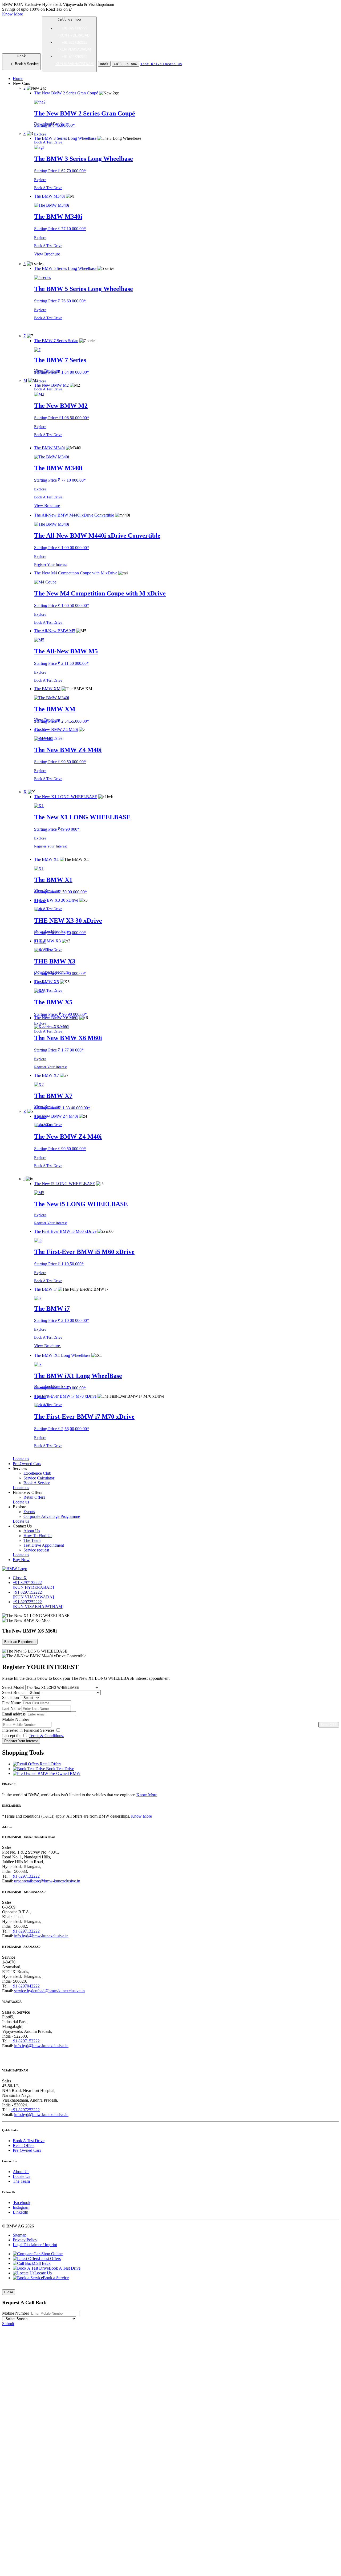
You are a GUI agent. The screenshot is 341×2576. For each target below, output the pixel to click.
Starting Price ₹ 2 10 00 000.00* (62, 1320)
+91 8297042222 (25, 1986)
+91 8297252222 (25, 2110)
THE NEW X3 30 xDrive (68, 921)
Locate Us (21, 2176)
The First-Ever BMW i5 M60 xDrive (84, 1252)
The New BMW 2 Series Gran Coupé (85, 113)
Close (9, 2292)
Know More (13, 14)
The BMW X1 (53, 880)
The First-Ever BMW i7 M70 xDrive (84, 1417)
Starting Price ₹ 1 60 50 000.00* (62, 605)
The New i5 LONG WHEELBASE (81, 1204)
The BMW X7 (53, 1096)
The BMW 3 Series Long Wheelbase (84, 159)
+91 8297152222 (25, 2041)
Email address (14, 1714)
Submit (8, 2324)
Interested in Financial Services (29, 1730)
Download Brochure (51, 124)
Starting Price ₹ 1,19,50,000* (59, 1264)
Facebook (22, 2203)
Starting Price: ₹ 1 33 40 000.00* (62, 1108)
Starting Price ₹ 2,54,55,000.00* (62, 721)
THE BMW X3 (55, 961)
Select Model (13, 1687)
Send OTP (329, 1725)
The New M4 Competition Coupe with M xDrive (100, 593)
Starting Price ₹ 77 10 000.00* (60, 229)
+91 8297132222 (25, 1876)
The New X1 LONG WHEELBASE (82, 817)
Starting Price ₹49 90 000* (57, 829)
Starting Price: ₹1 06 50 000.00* (62, 418)
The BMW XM (55, 709)
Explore (40, 134)
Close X (20, 1578)
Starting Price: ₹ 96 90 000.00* (60, 1014)
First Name (11, 1703)
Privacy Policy (25, 2240)
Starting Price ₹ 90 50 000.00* (60, 762)
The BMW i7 (52, 1309)
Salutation (11, 1697)
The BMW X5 (53, 1002)
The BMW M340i (58, 217)
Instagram (21, 2207)
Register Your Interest (50, 565)
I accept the (33, 1736)
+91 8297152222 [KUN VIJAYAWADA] (33, 1595)
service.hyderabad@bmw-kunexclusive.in (49, 1991)
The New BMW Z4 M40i (68, 750)
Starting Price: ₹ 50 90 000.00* (60, 892)
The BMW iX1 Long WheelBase (78, 1376)
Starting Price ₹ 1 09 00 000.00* (62, 548)
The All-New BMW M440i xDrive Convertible (97, 535)
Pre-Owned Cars (27, 2150)
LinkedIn (21, 2212)
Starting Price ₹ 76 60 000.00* (60, 301)
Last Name (11, 1708)
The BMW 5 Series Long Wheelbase (84, 289)
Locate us (21, 1459)
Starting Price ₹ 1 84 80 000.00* (62, 372)
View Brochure (47, 254)
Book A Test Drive (48, 142)
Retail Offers (24, 2145)
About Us (21, 2172)
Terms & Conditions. (46, 1736)
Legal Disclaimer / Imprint (35, 2245)
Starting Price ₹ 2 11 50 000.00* (61, 663)
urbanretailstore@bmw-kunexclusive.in (47, 1881)
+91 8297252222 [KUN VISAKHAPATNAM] (38, 1604)
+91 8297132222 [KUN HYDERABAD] (33, 1585)
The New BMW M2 (61, 406)
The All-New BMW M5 (66, 651)
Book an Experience (20, 1642)
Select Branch (14, 1692)
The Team (21, 2181)
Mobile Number (16, 1719)
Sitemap (20, 2235)
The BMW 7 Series (60, 360)
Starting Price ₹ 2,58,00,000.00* (62, 1429)
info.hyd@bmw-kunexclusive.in (41, 1936)
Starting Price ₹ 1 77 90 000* (59, 1050)
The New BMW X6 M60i (68, 1038)
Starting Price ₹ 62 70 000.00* (60, 171)
